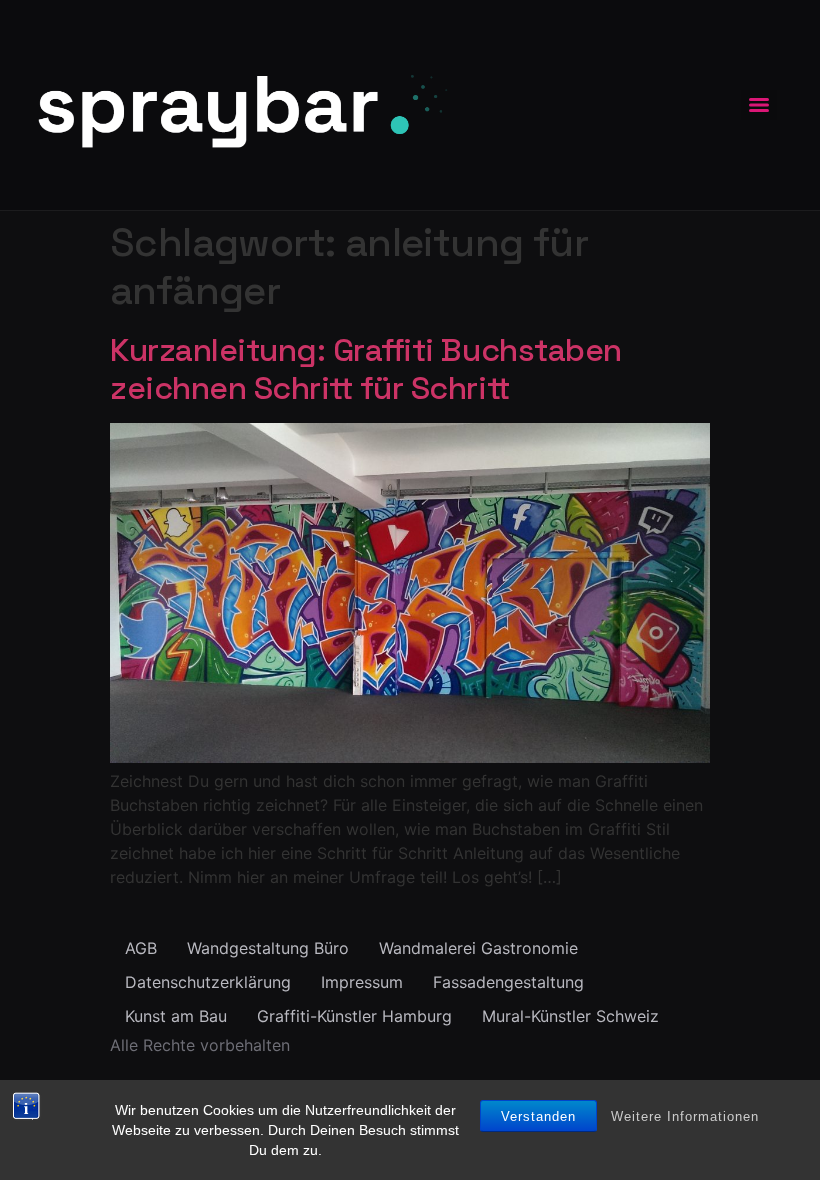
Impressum (362, 982)
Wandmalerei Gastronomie (478, 948)
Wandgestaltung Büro (268, 948)
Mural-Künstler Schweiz (570, 1016)
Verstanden (538, 1116)
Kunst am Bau (176, 1016)
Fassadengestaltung (508, 982)
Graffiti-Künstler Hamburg (354, 1016)
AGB (141, 948)
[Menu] (759, 105)
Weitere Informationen (685, 1116)
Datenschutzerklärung (208, 982)
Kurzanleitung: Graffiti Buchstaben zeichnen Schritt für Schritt (366, 369)
